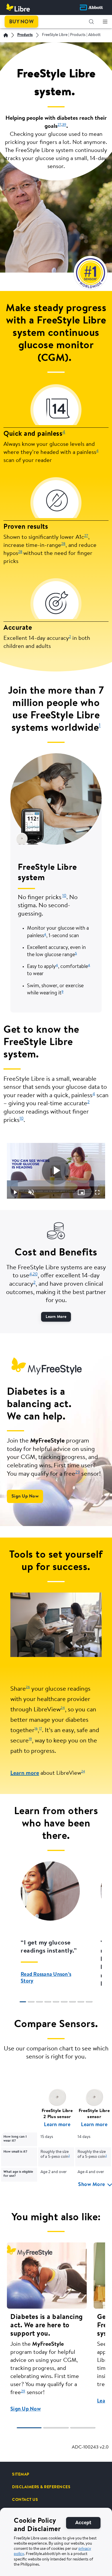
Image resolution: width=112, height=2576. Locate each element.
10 (64, 896)
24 (83, 1772)
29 (78, 1472)
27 (59, 125)
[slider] (56, 1183)
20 (35, 1274)
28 (63, 544)
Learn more (25, 1773)
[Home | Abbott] (6, 35)
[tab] (23, 2002)
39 (64, 125)
